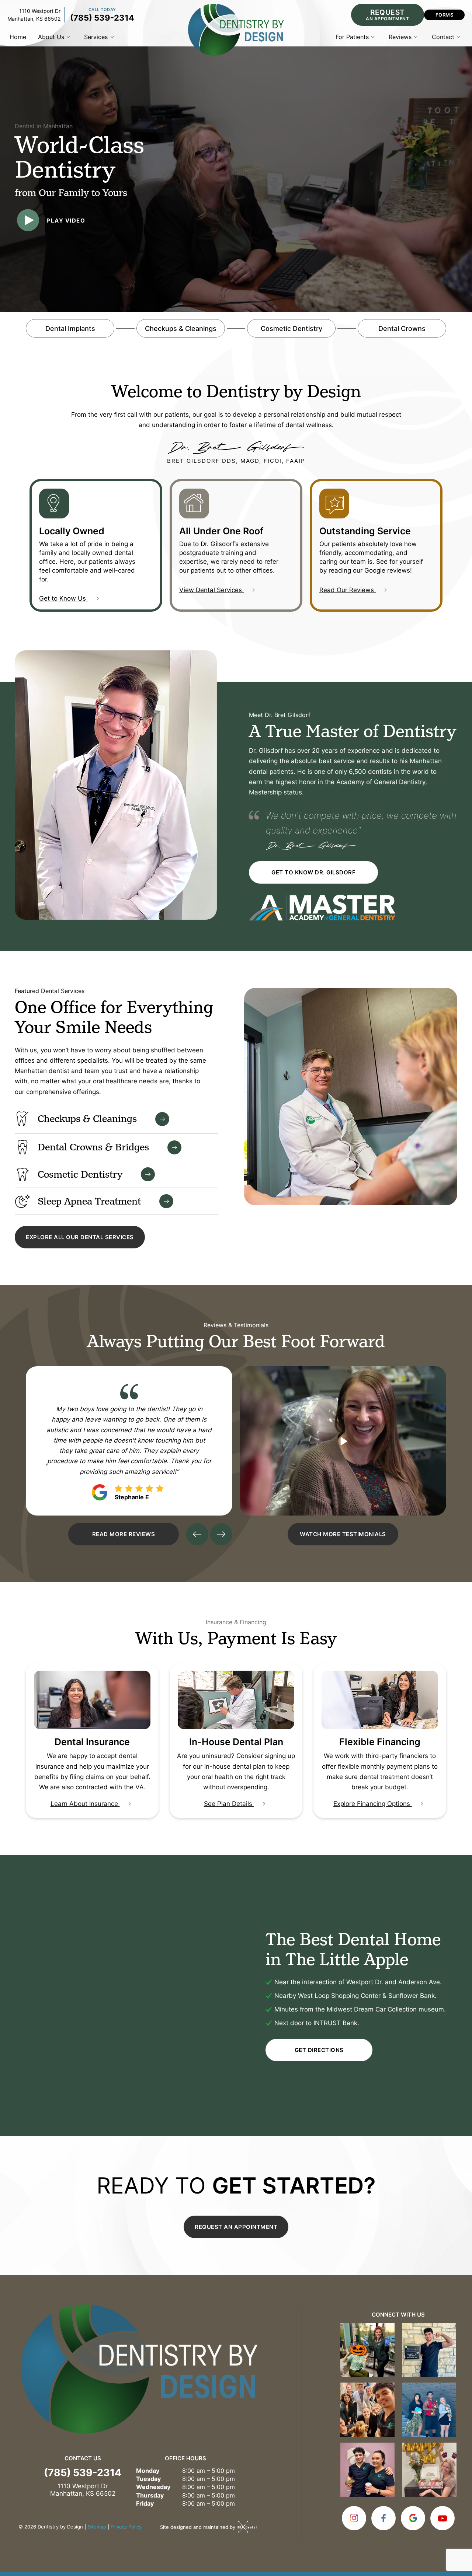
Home (18, 37)
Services (96, 37)
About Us (51, 37)
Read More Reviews (124, 1534)
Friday (145, 2503)
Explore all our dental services (80, 1237)
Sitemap (97, 2527)
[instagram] (354, 2518)
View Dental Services (211, 590)
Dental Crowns (402, 328)
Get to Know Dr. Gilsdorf (313, 872)
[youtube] (442, 2518)
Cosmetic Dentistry (291, 328)
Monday (148, 2471)
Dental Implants (70, 328)
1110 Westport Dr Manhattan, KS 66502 (34, 15)
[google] (413, 2518)
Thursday (150, 2495)
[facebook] (383, 2518)
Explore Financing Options (373, 1803)
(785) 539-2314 (102, 17)
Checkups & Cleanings (181, 328)
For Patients (352, 37)
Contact (443, 37)
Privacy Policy (126, 2527)
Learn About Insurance (85, 1803)
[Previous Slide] (197, 1534)
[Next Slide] (221, 1534)
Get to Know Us (63, 598)
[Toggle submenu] (68, 37)
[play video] (343, 1441)
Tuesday (148, 2479)
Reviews (400, 37)
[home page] (236, 30)
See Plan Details (229, 1803)
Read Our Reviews (348, 590)
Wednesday (153, 2487)
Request (387, 14)
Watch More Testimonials (343, 1534)
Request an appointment (236, 2227)
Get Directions (319, 2050)
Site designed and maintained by (198, 2527)
